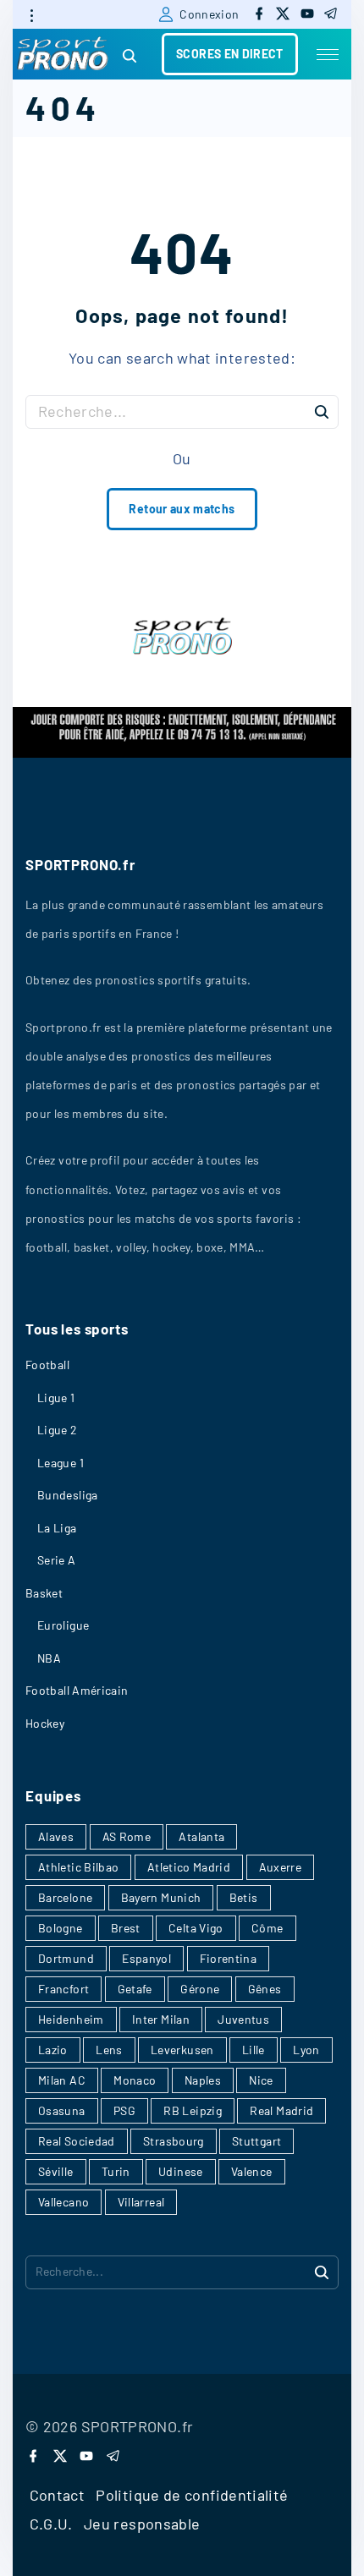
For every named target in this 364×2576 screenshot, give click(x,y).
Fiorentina (229, 1958)
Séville (56, 2171)
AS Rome (127, 1836)
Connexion (209, 14)
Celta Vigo (196, 1928)
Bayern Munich (161, 1897)
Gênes (265, 1989)
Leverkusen (182, 2050)
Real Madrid (281, 2110)
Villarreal (141, 2202)
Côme (267, 1928)
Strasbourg (174, 2141)
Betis (244, 1897)
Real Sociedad (77, 2141)
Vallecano (63, 2202)
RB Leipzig (193, 2110)
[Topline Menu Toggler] (31, 15)
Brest (126, 1928)
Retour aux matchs (182, 509)
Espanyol (146, 1958)
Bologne (61, 1928)
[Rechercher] (322, 411)
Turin (116, 2171)
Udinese (181, 2171)
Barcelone (65, 1897)
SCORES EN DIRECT (230, 54)
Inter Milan (161, 2019)
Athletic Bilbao (78, 1867)
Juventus (243, 2019)
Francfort (63, 1989)
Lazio (53, 2050)
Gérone (200, 1989)
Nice (261, 2080)
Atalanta (201, 1836)
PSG (124, 2110)
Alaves (56, 1836)
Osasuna (62, 2110)
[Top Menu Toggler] (328, 54)
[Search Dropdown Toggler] (130, 56)
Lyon (306, 2050)
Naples (203, 2080)
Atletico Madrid (189, 1867)
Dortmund (66, 1958)
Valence (252, 2171)
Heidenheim (71, 2019)
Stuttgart (256, 2141)
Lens (109, 2050)
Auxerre (281, 1867)
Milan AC (62, 2080)
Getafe (135, 1989)
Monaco (135, 2080)
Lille (254, 2050)
